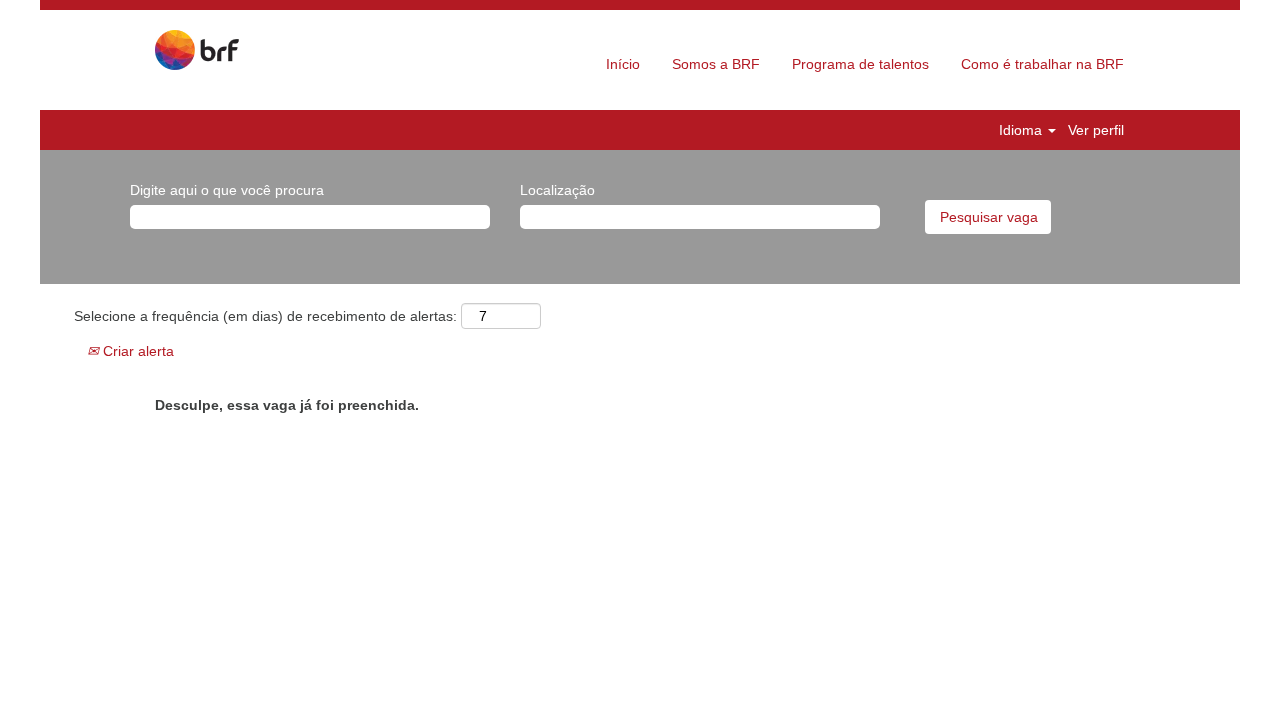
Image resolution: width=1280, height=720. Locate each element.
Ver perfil (1096, 130)
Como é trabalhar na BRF (1042, 64)
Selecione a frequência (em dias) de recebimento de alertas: (265, 316)
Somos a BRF (716, 64)
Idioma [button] (1022, 130)
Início (623, 64)
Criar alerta (136, 351)
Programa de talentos (860, 64)
